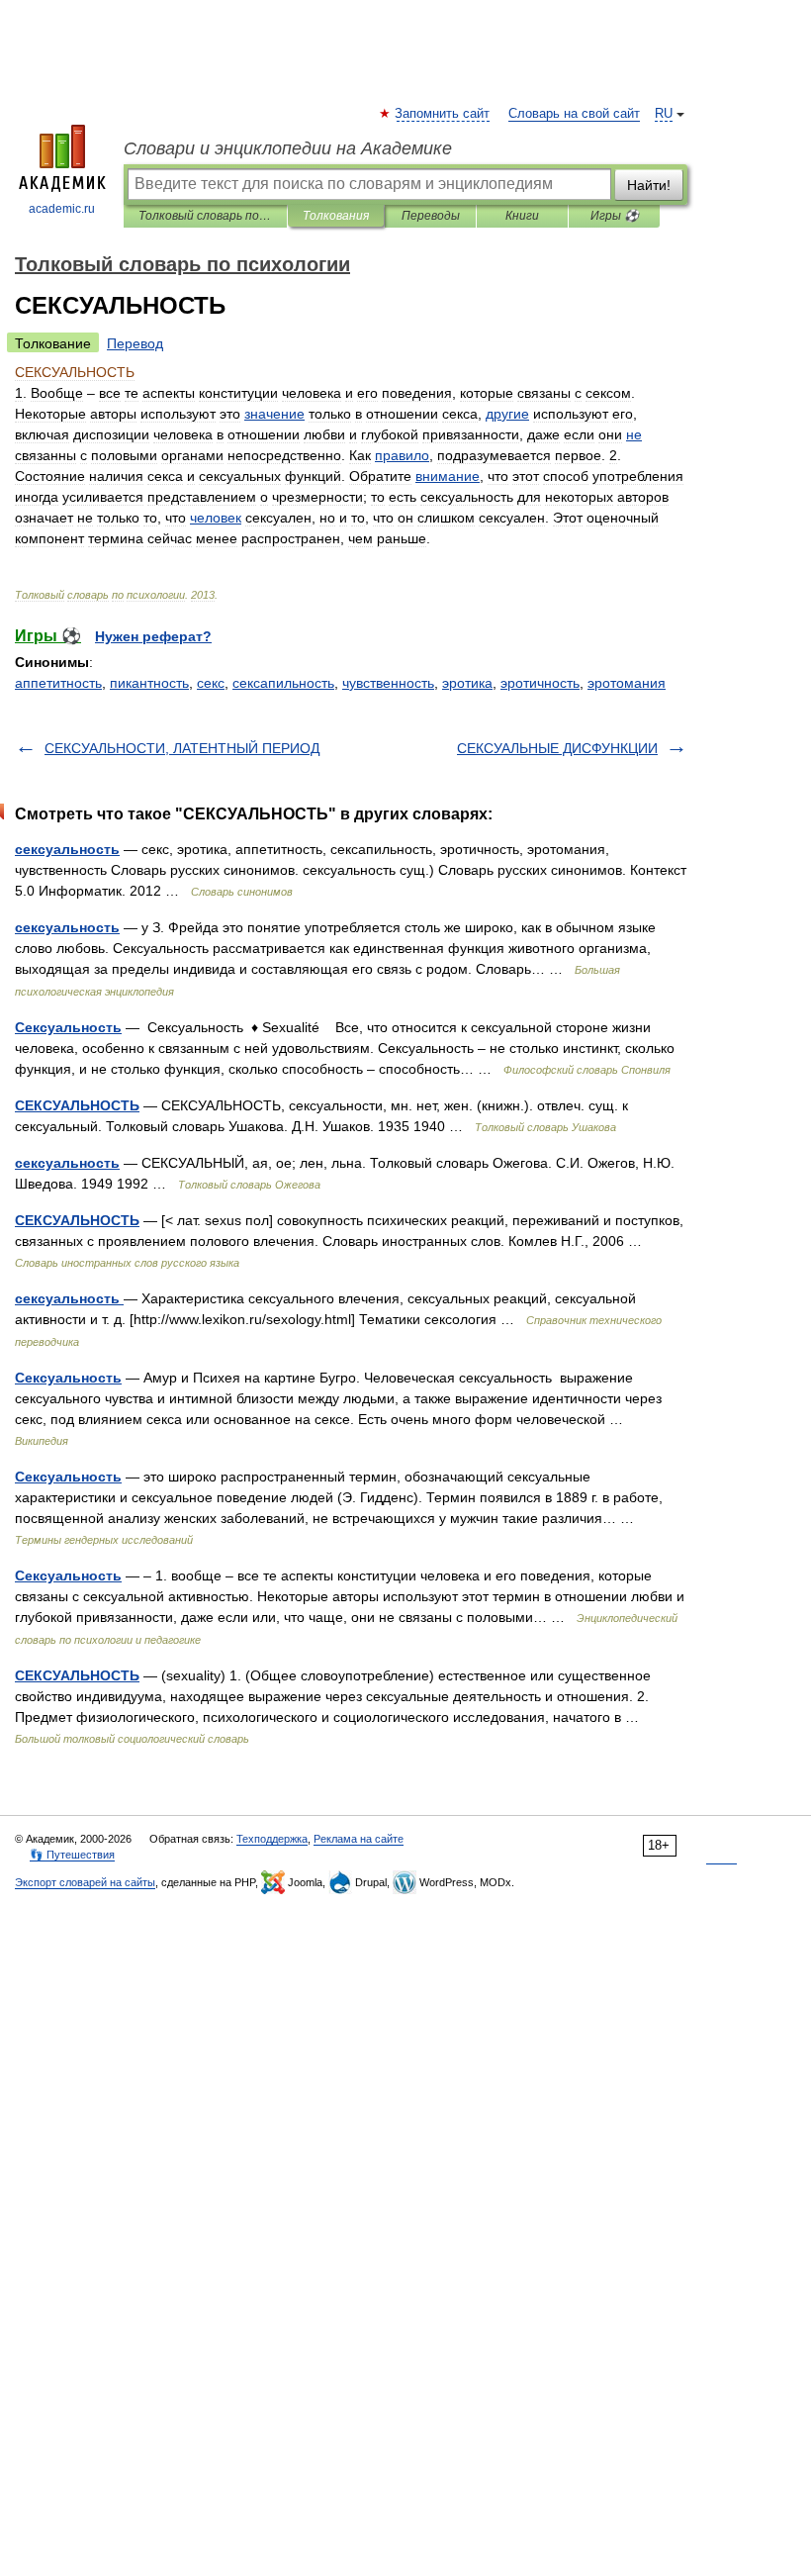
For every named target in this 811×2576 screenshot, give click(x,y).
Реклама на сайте (359, 1839)
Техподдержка (272, 1839)
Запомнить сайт (443, 114)
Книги (522, 216)
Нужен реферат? (153, 636)
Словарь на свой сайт (574, 114)
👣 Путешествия (72, 1855)
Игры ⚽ (615, 216)
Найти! (649, 185)
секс (211, 683)
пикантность (149, 683)
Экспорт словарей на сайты (85, 1882)
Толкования (336, 216)
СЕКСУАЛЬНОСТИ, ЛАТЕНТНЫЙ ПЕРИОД (182, 748)
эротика (467, 683)
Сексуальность (68, 1027)
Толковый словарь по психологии (205, 216)
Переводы (431, 216)
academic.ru (62, 209)
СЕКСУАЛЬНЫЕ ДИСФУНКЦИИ (557, 748)
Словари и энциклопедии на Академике (288, 148)
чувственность (388, 683)
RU (664, 114)
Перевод (135, 343)
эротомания (627, 683)
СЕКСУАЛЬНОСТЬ (77, 1105)
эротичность (540, 683)
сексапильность (283, 683)
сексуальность (67, 849)
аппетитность (58, 683)
